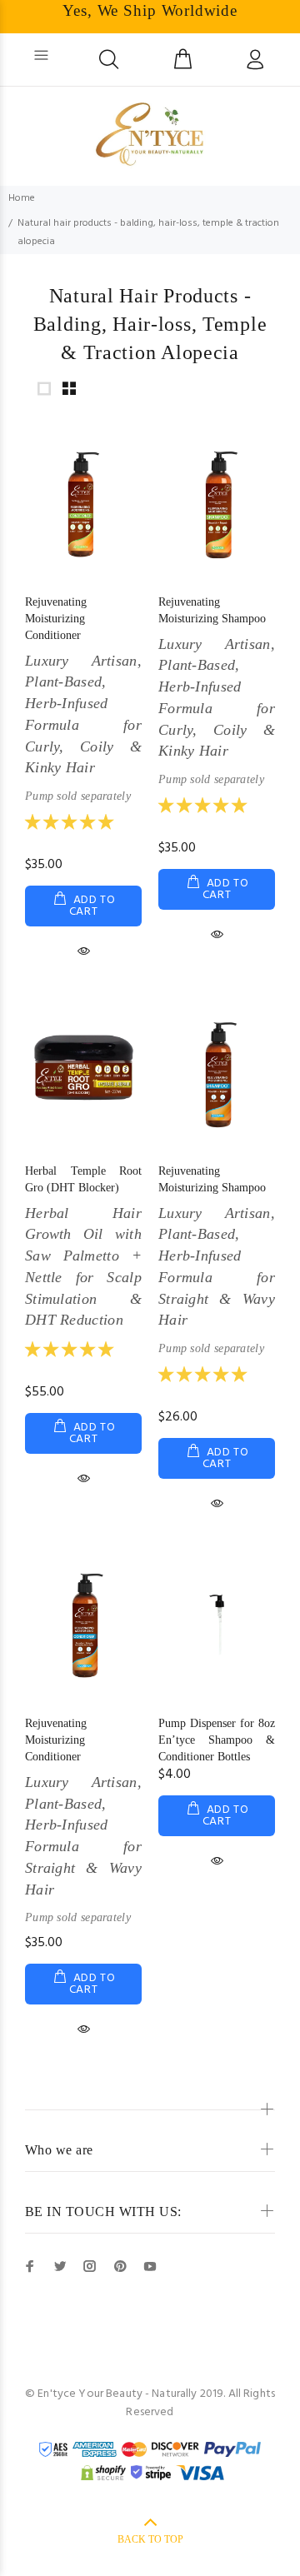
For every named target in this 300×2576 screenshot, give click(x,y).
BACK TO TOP (150, 2539)
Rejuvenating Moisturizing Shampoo (217, 691)
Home (22, 198)
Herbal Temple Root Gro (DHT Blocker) (83, 1247)
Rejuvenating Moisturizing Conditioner (83, 699)
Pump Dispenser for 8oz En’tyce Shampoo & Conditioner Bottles (217, 1740)
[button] (80, 824)
